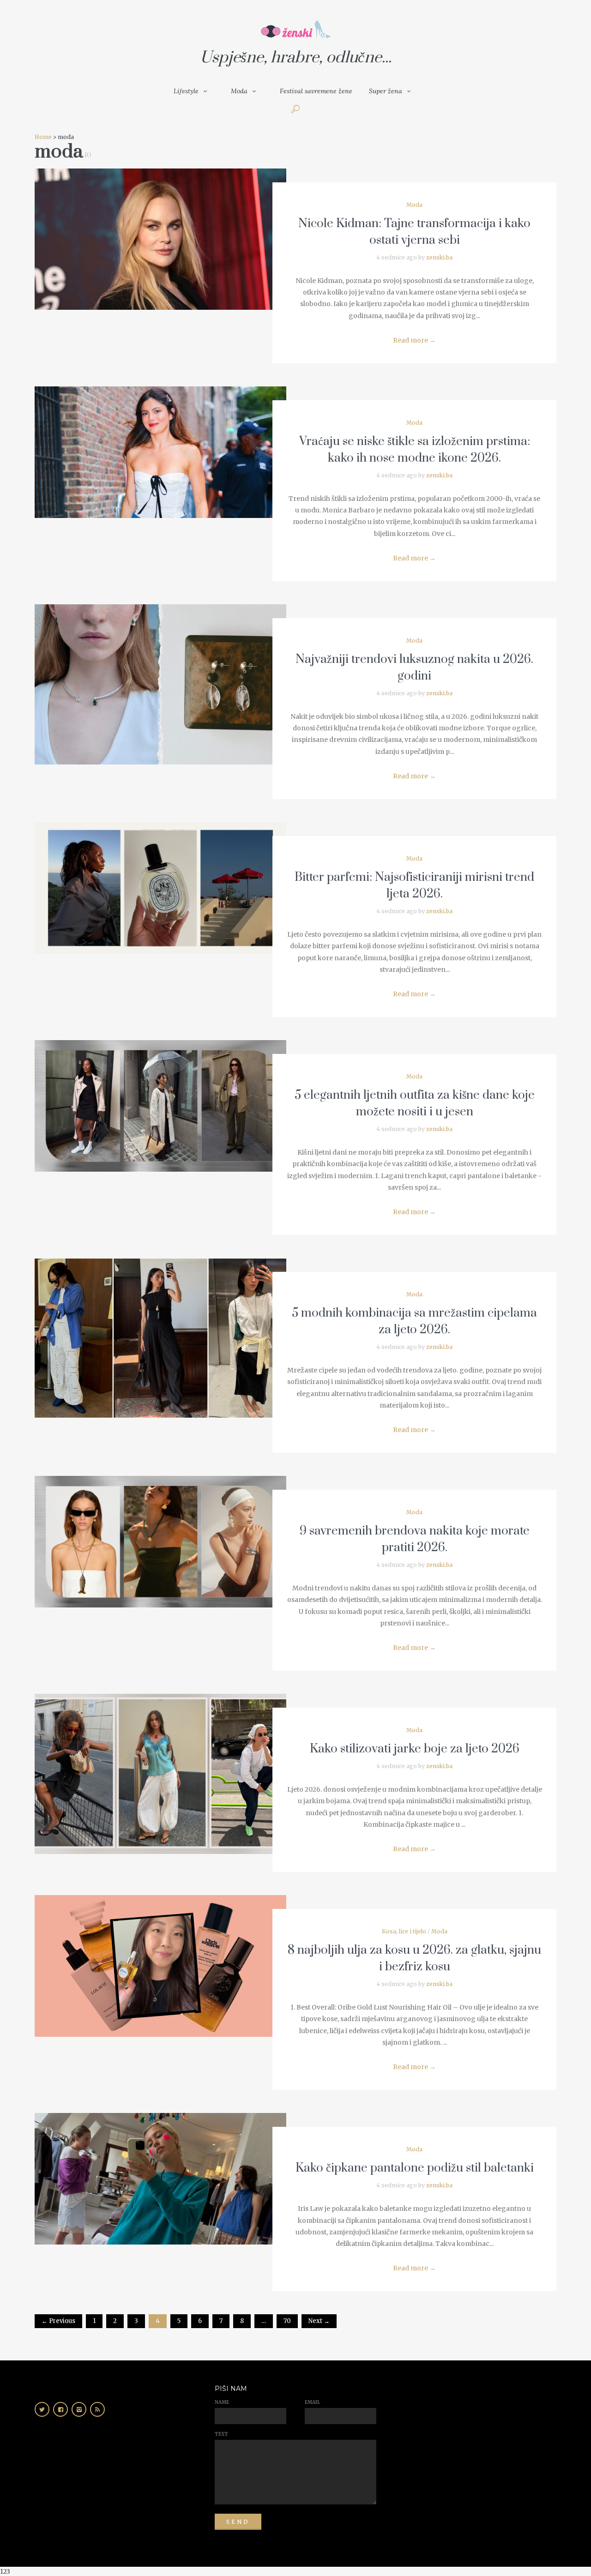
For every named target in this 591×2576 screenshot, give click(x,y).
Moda (239, 91)
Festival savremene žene (316, 91)
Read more (414, 340)
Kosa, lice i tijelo (404, 1931)
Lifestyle (186, 91)
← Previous (58, 2321)
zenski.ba (439, 257)
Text (221, 2434)
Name (222, 2402)
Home (43, 137)
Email (312, 2402)
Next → (319, 2321)
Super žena (386, 91)
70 (287, 2321)
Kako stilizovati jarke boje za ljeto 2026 (415, 1749)
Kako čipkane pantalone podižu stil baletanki (415, 2168)
